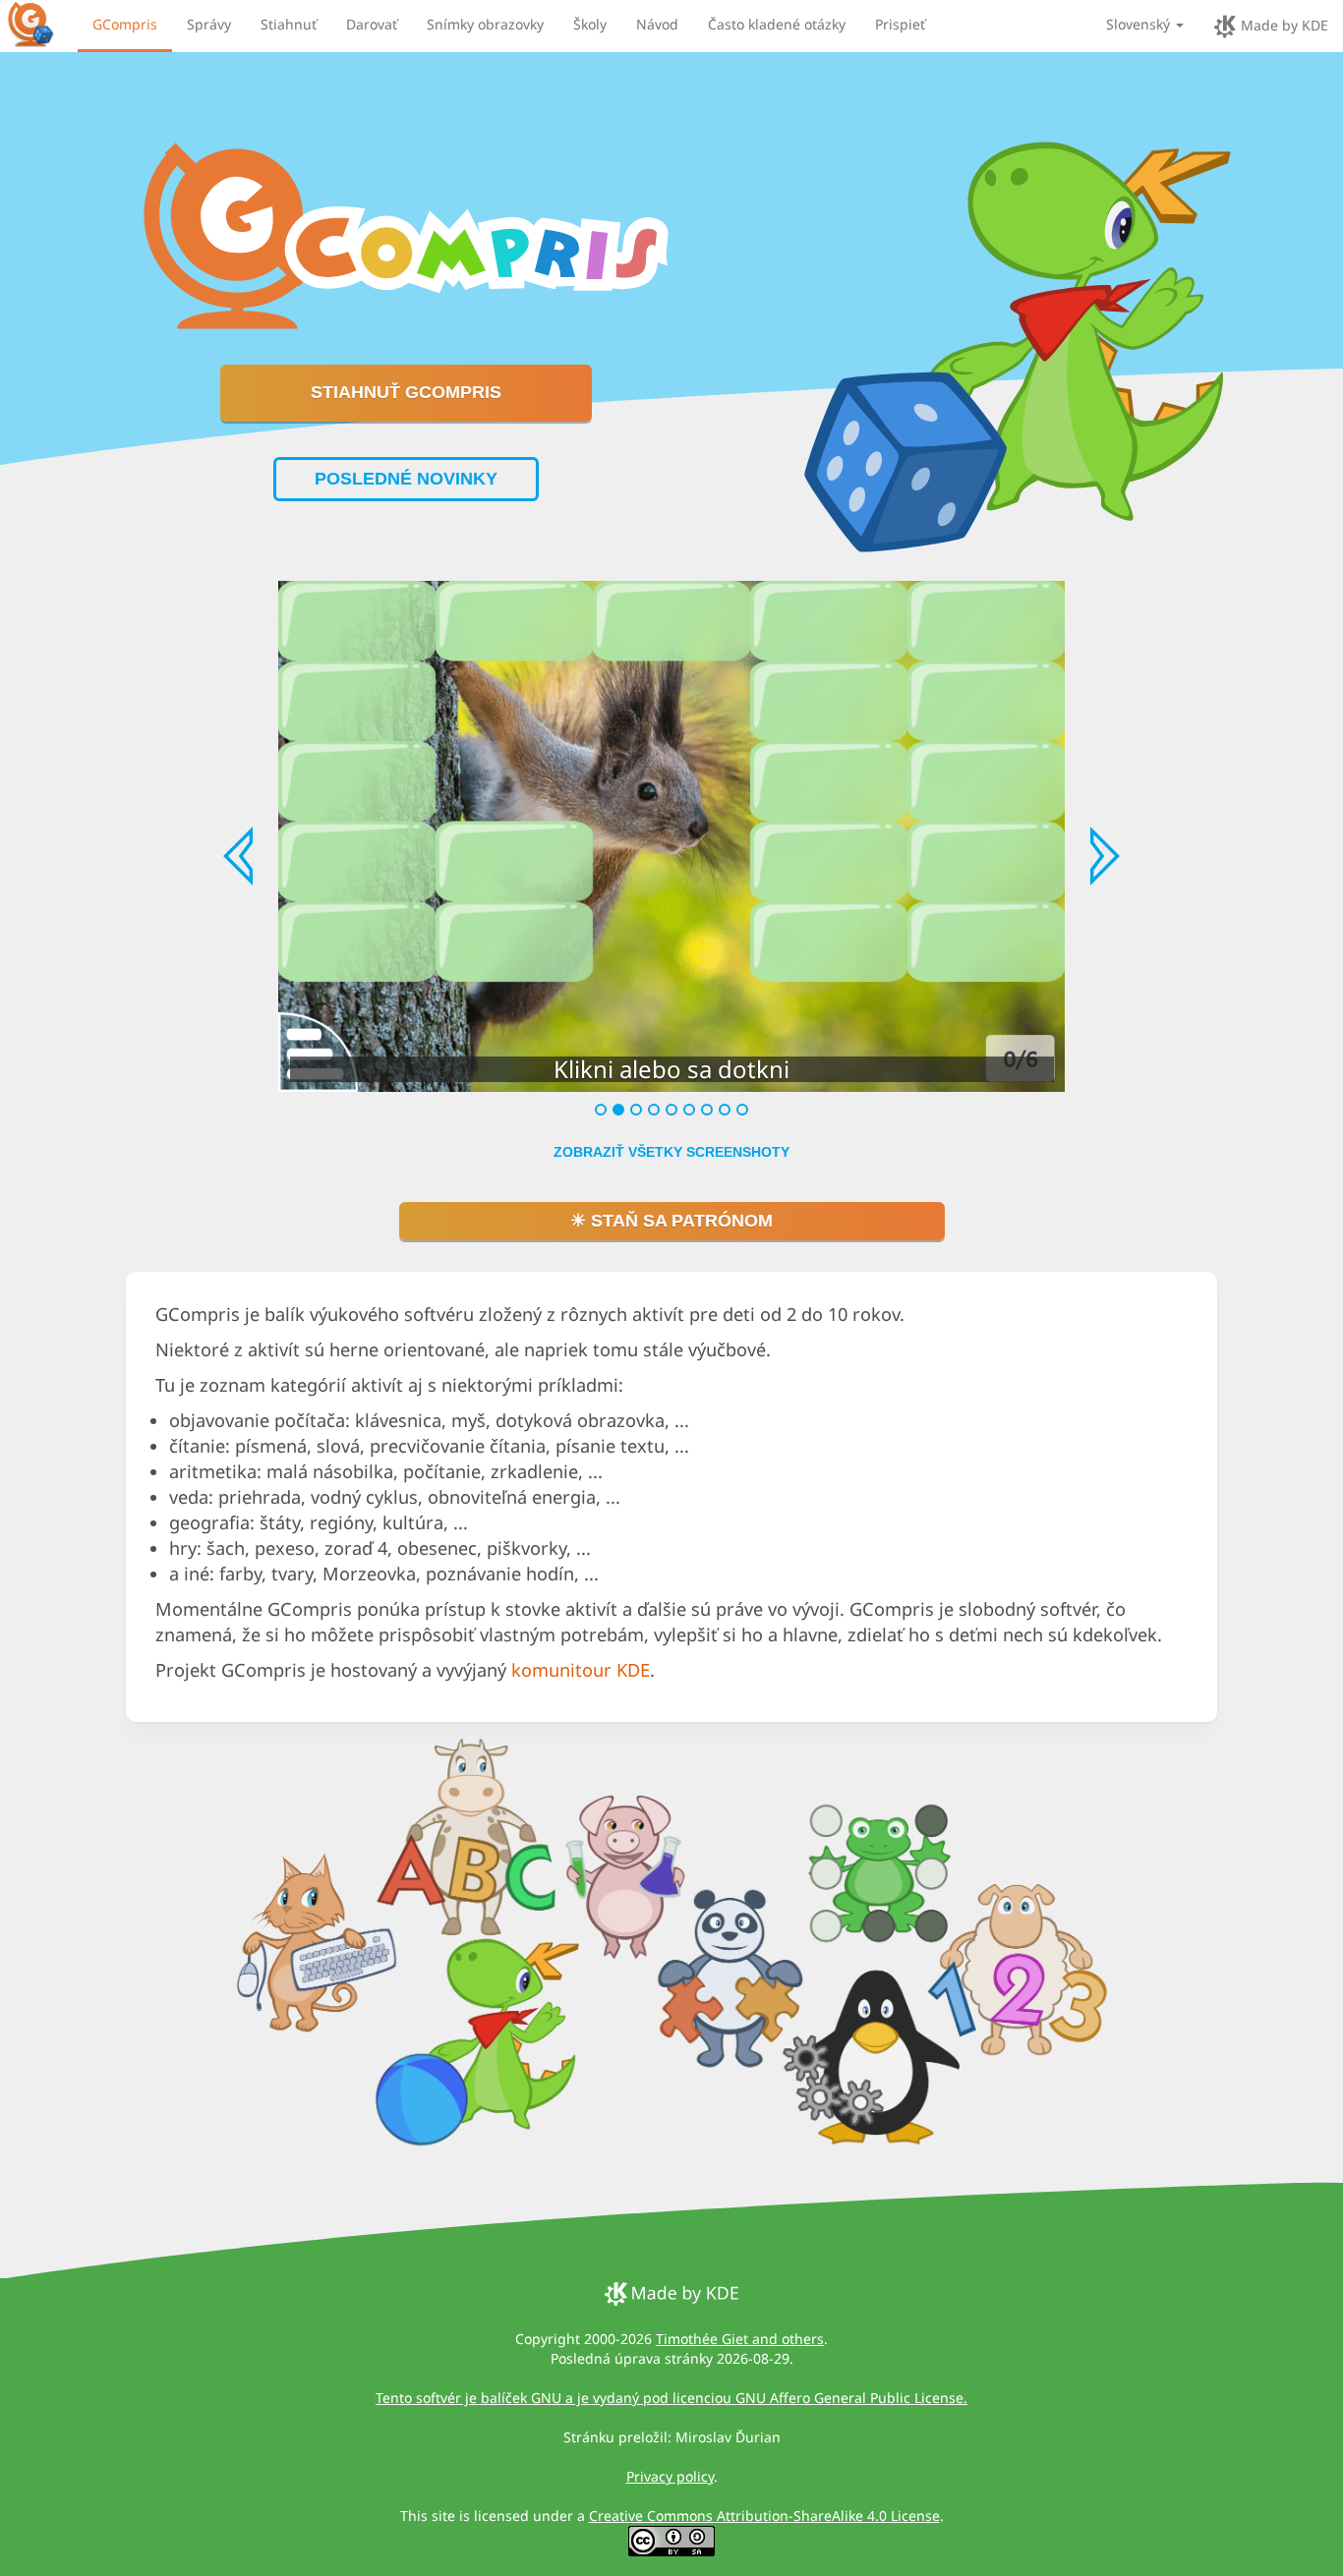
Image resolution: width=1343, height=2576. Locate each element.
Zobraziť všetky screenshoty (671, 1152)
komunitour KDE (581, 1670)
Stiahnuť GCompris (406, 392)
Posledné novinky (406, 479)
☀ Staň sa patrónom (671, 1221)
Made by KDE (1283, 25)
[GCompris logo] (42, 24)
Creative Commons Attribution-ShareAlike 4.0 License (764, 2516)
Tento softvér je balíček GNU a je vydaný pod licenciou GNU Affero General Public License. (671, 2398)
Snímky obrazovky (485, 24)
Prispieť (900, 24)
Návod (657, 24)
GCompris (125, 24)
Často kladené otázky (777, 24)
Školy (590, 24)
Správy (209, 24)
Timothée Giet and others (740, 2339)
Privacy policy (670, 2476)
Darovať (372, 24)
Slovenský (1140, 24)
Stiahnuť (289, 24)
